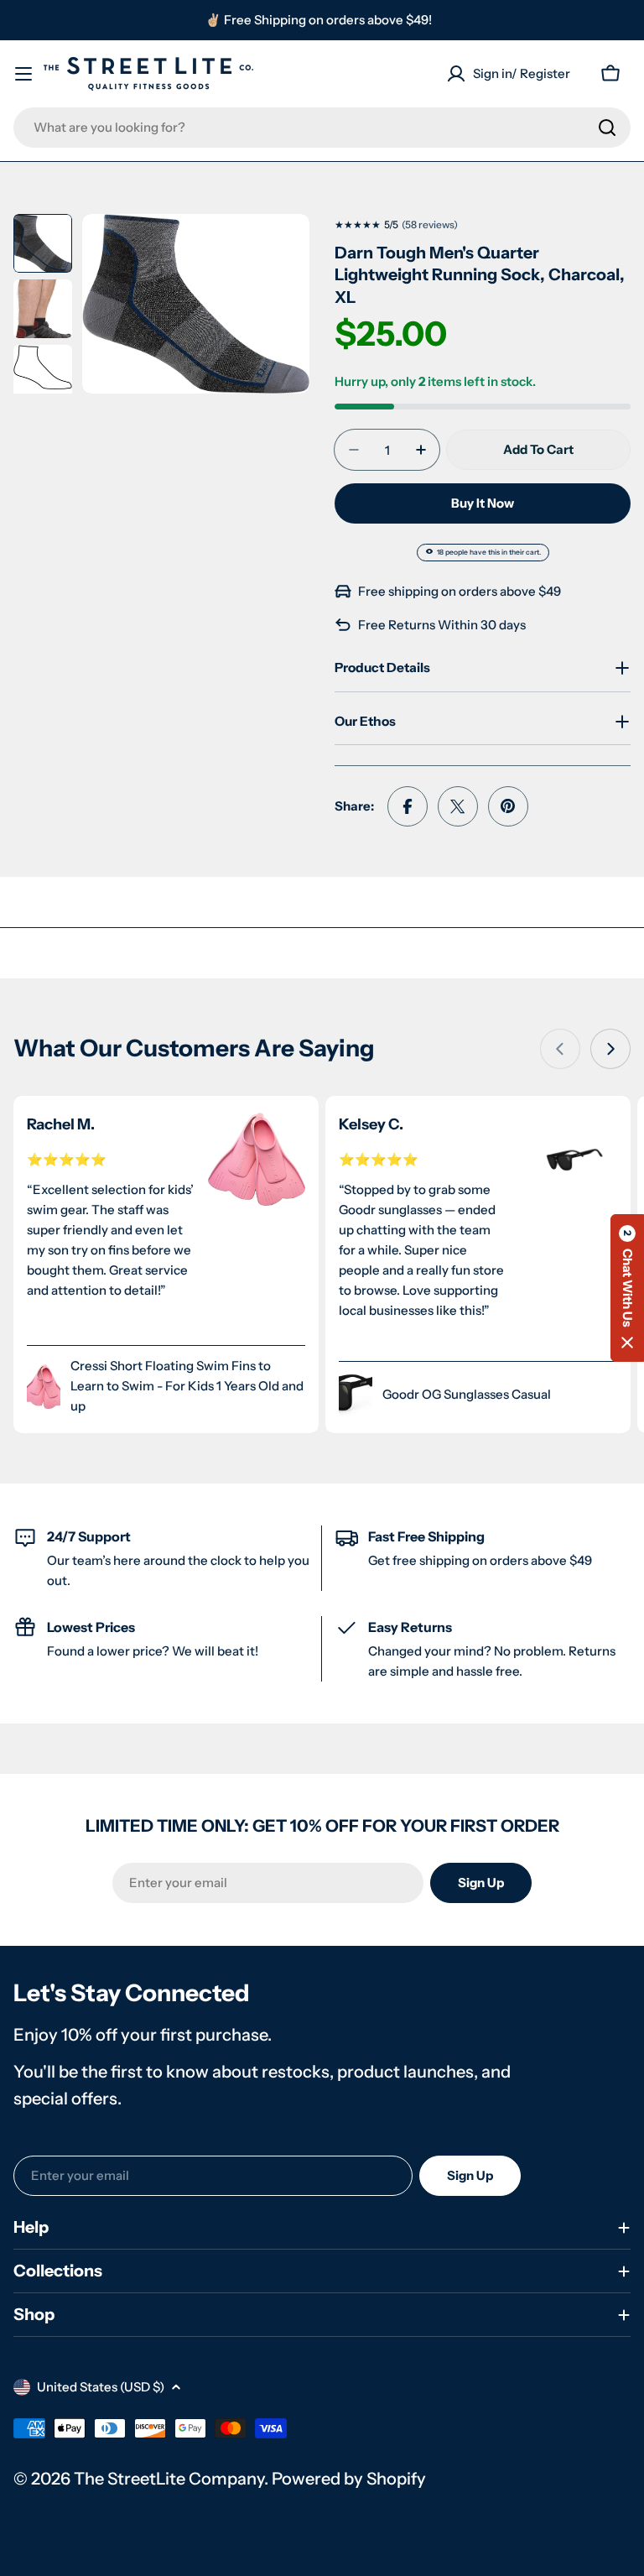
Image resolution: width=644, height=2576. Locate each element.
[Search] (607, 128)
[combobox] (322, 128)
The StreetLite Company (169, 2479)
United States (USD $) (101, 2387)
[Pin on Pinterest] (508, 806)
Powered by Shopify (349, 2479)
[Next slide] (610, 1049)
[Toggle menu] (23, 74)
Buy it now (483, 503)
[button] (627, 1288)
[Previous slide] (560, 1049)
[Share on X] (458, 806)
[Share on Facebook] (408, 806)
